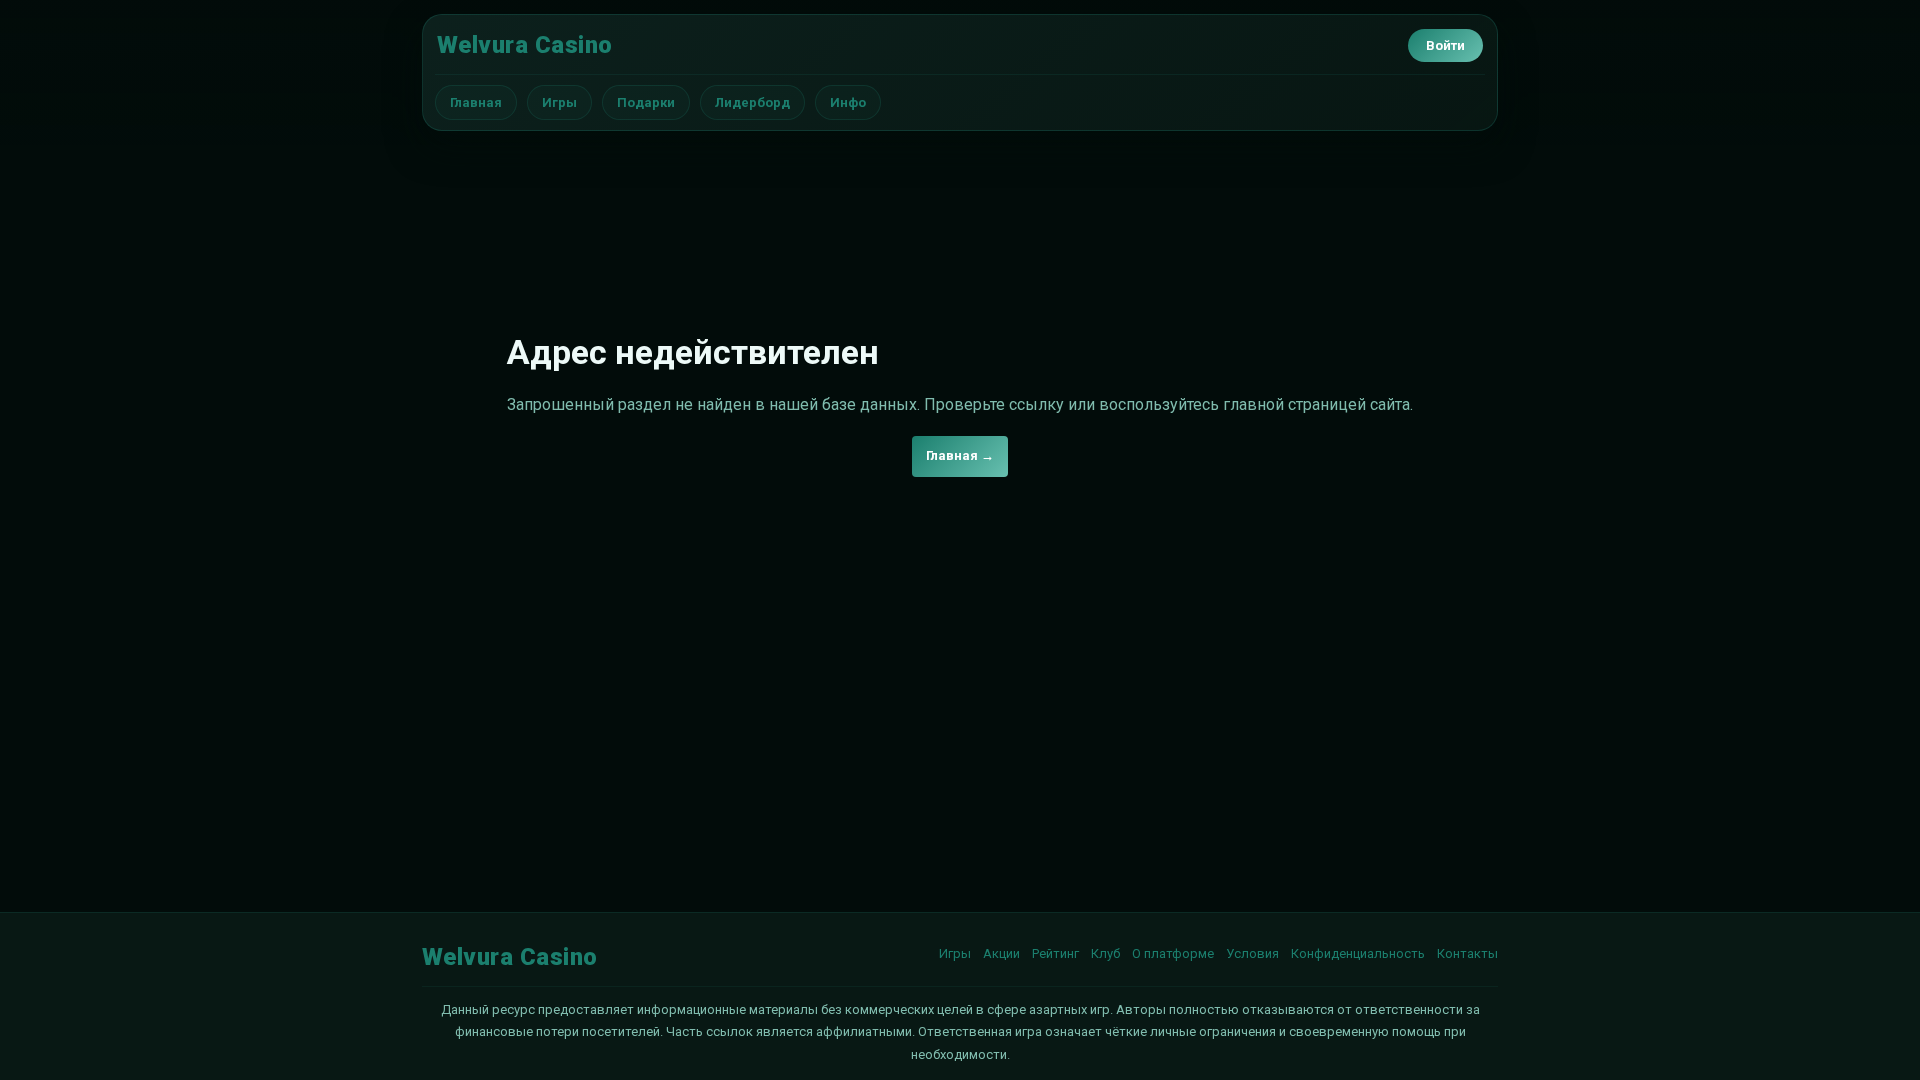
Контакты (1467, 953)
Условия (1252, 953)
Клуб (1105, 953)
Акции (1001, 953)
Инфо (848, 102)
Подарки (646, 102)
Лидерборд (752, 102)
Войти (1445, 45)
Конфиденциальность (1358, 953)
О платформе (1173, 953)
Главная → (960, 455)
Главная (476, 102)
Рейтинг (1055, 953)
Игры (559, 102)
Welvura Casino (525, 45)
